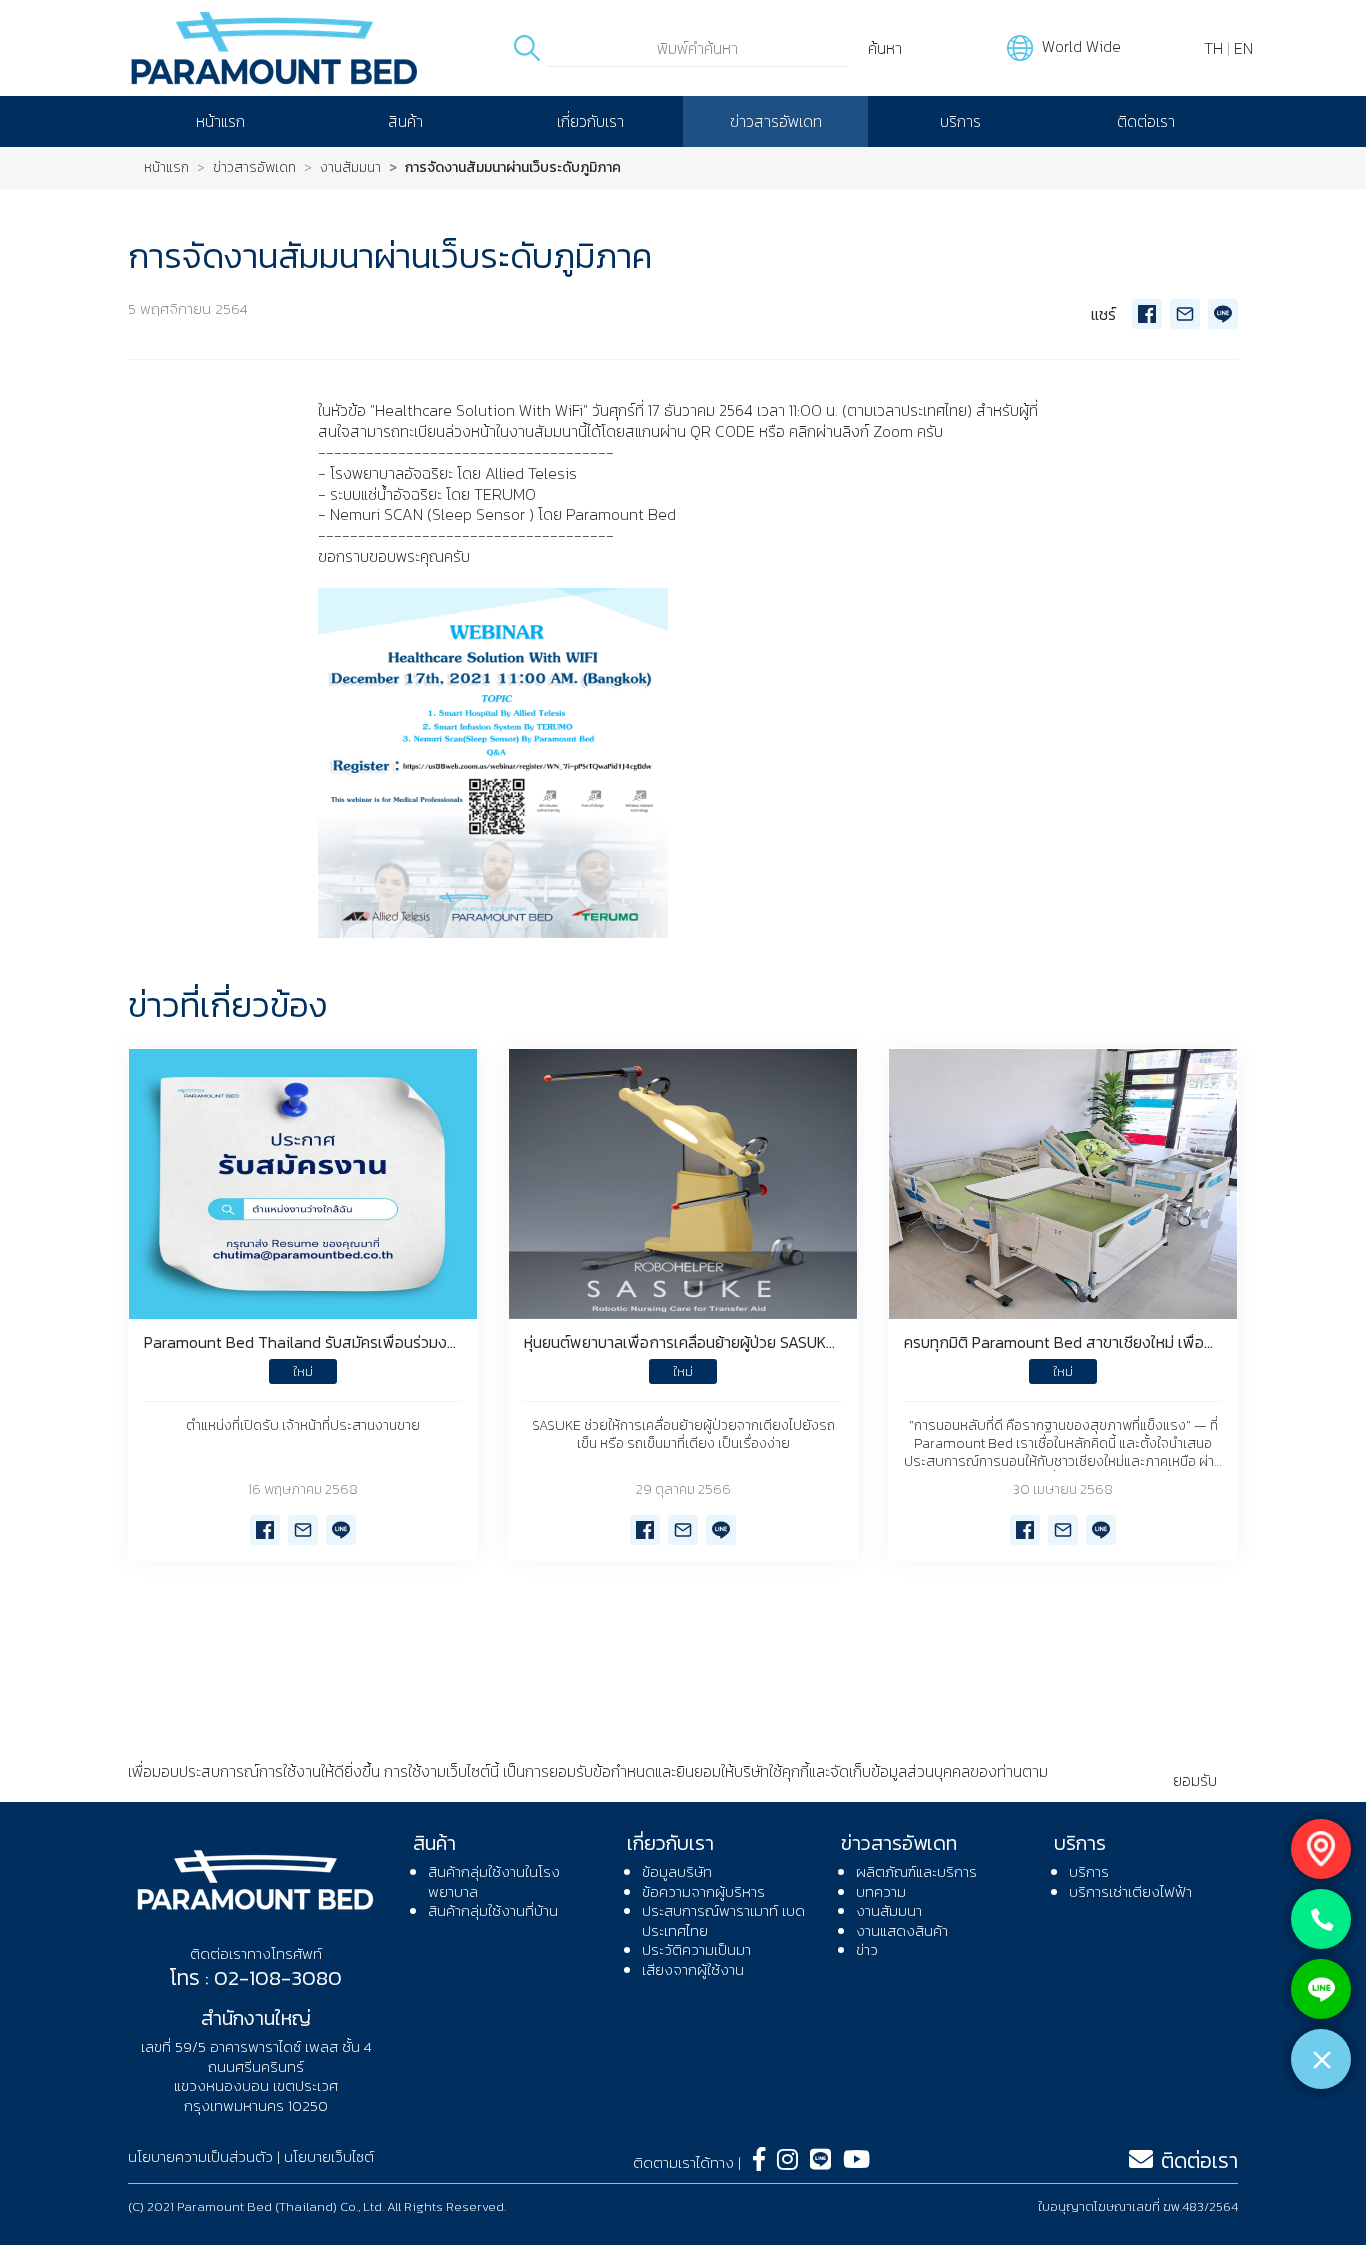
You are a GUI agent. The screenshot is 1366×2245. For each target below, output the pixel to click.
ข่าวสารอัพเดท (776, 121)
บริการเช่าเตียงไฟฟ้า (1130, 1891)
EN (1243, 48)
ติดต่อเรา (1146, 121)
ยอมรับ (1195, 1780)
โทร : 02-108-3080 (255, 1977)
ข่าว (867, 1949)
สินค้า (405, 121)
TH (1213, 48)
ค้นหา (885, 48)
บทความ (881, 1891)
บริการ (960, 121)
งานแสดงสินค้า (902, 1930)
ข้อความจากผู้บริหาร (703, 1891)
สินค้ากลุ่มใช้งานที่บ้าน (493, 1910)
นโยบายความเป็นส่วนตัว (202, 1792)
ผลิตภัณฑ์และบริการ (916, 1871)
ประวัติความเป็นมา (696, 1949)
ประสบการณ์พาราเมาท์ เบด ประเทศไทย (723, 1920)
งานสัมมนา (350, 168)
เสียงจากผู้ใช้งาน (693, 1969)
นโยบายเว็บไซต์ (329, 2156)
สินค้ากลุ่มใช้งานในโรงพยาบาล (494, 1881)
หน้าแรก (220, 121)
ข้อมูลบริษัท (677, 1871)
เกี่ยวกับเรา (590, 121)
